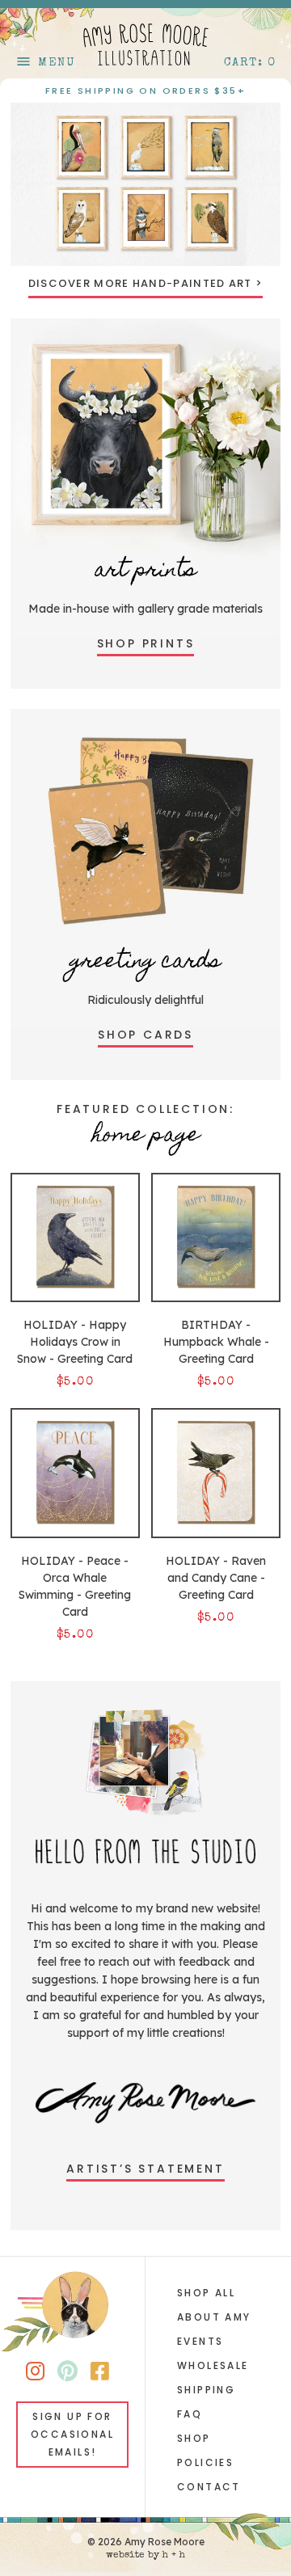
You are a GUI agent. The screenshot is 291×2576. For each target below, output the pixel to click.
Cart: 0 (250, 63)
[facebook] (100, 2374)
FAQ (190, 2414)
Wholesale (213, 2365)
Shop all (206, 2293)
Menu (45, 63)
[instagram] (35, 2374)
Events (200, 2341)
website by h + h (145, 2556)
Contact (209, 2487)
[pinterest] (67, 2374)
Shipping (206, 2390)
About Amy (214, 2317)
